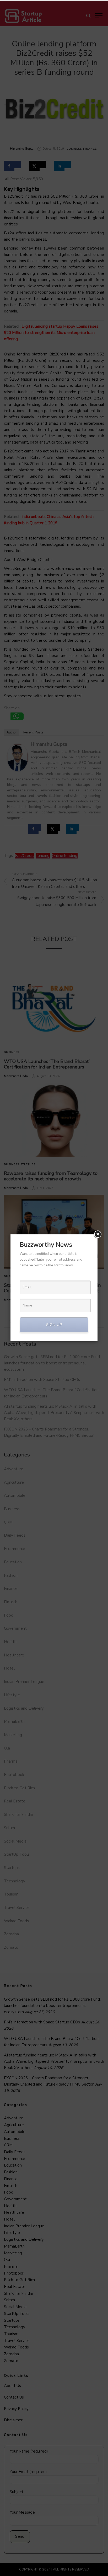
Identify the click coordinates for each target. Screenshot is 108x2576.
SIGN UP (54, 1325)
